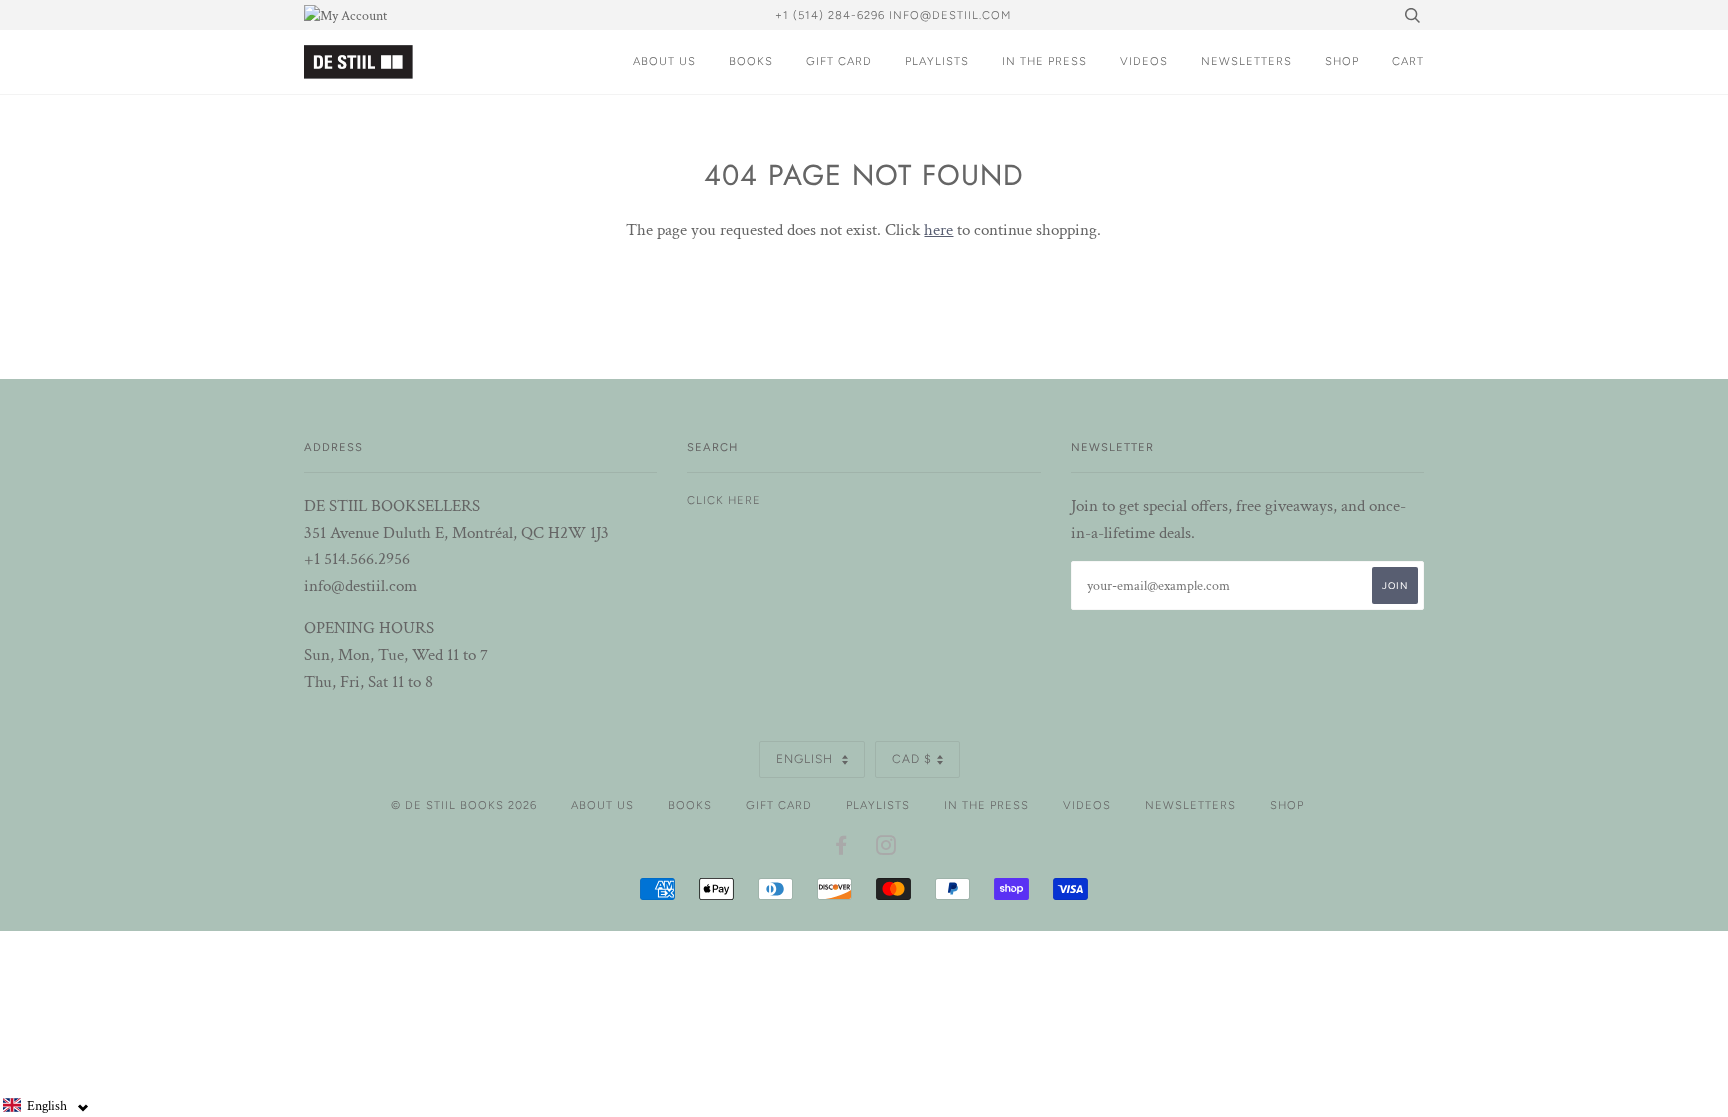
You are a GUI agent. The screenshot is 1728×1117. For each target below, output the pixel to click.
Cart (1408, 61)
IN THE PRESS (1044, 61)
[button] (46, 1105)
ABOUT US (664, 61)
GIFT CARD (839, 61)
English (806, 759)
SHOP (1342, 61)
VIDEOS (1144, 61)
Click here (724, 500)
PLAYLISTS (937, 61)
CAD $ (912, 759)
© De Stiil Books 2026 (464, 805)
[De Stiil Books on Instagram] (886, 849)
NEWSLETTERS (1246, 61)
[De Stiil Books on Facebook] (841, 849)
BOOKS (751, 61)
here (938, 230)
